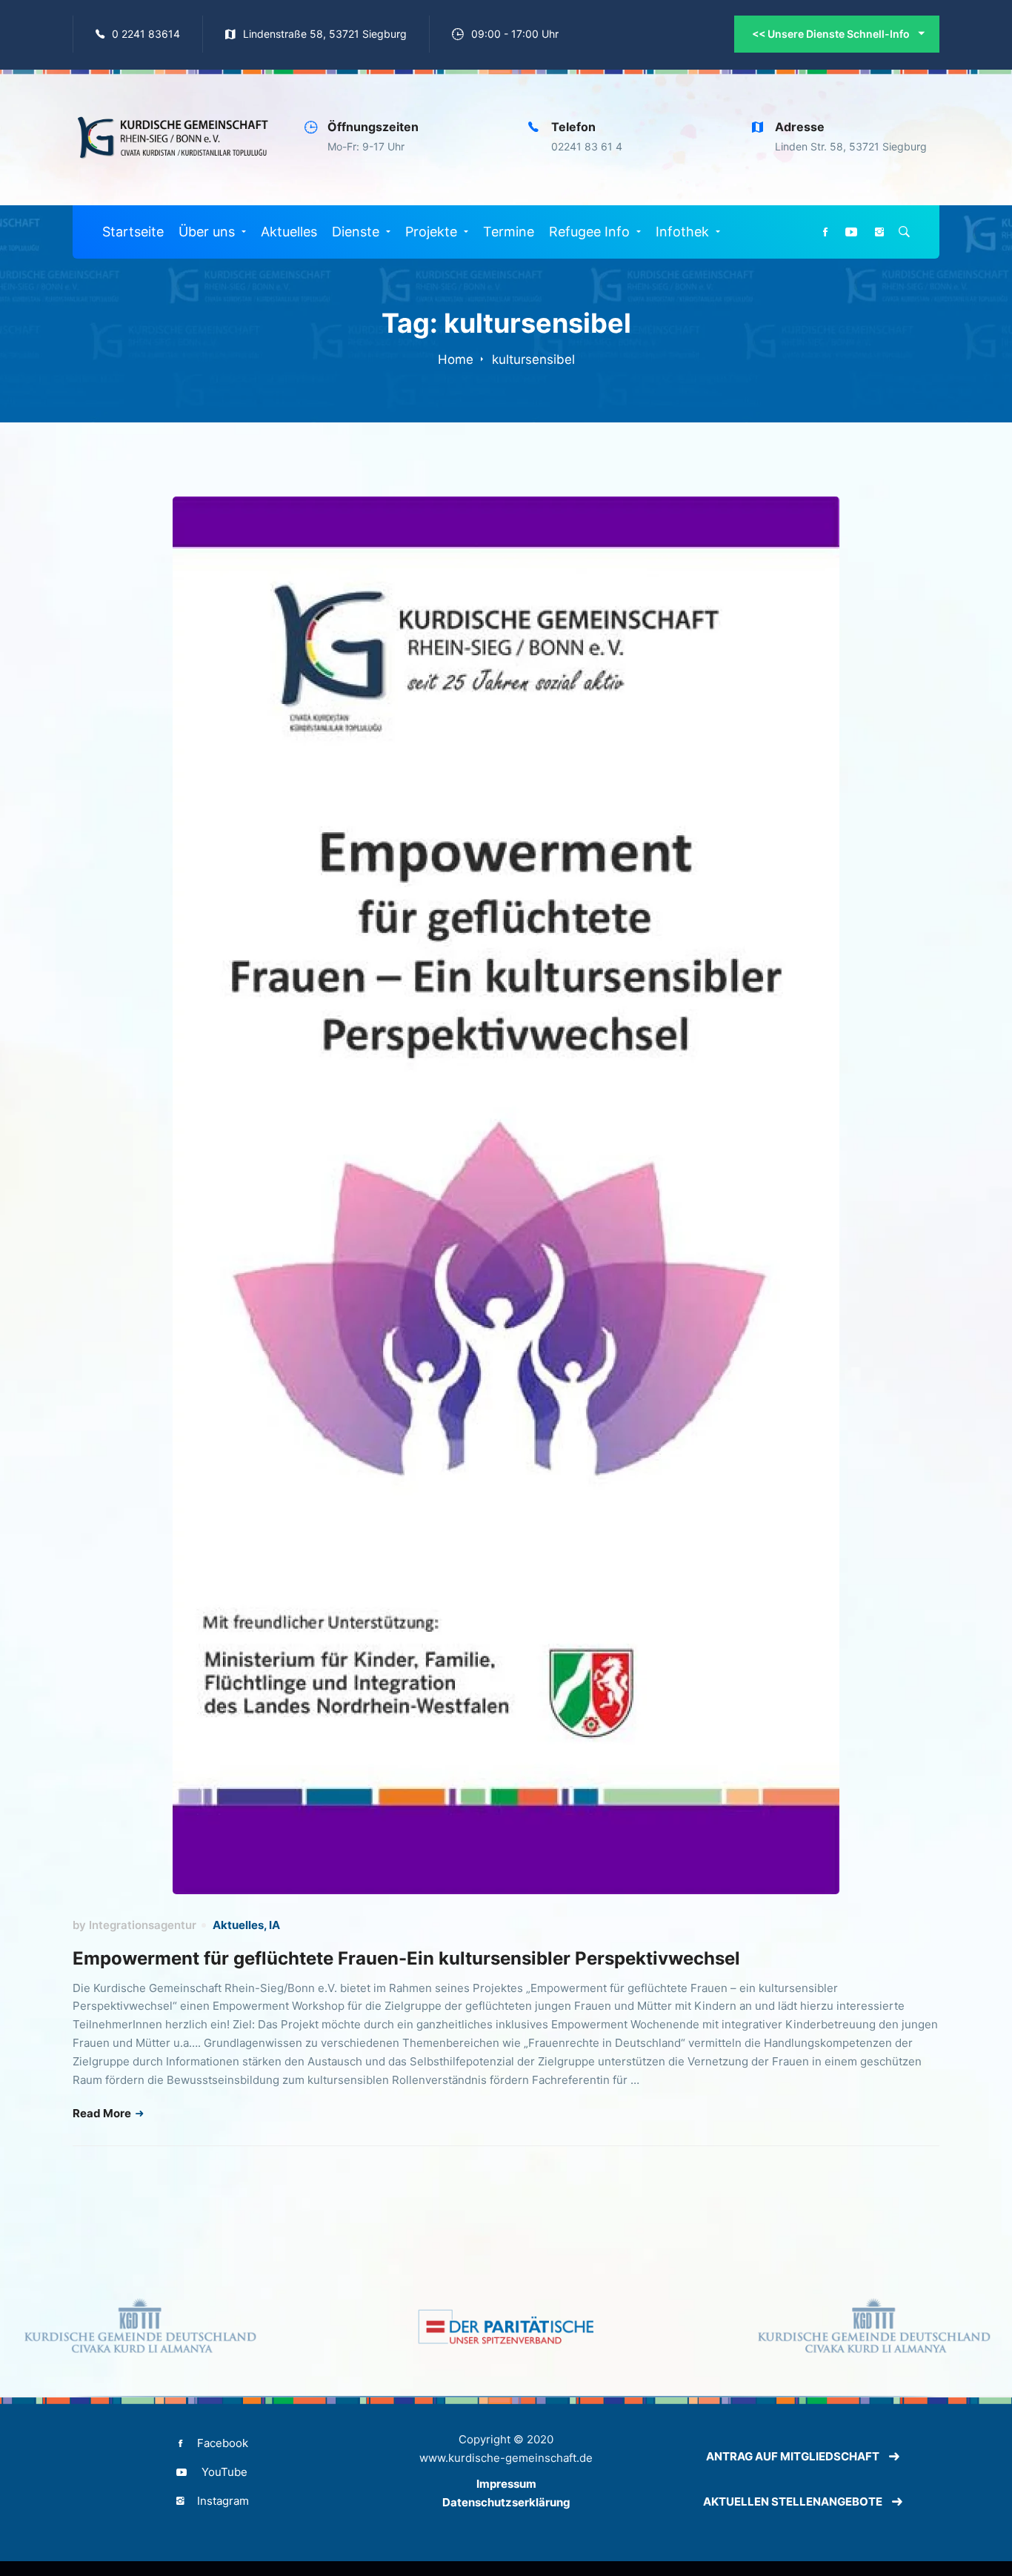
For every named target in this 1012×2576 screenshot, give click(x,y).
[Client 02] (506, 2327)
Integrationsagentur (143, 1925)
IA (274, 1925)
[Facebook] (825, 232)
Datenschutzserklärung (506, 2502)
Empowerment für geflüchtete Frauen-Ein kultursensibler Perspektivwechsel (406, 1958)
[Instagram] (879, 232)
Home (456, 359)
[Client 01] (139, 2327)
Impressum (506, 2484)
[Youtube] (851, 232)
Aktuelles (238, 1925)
